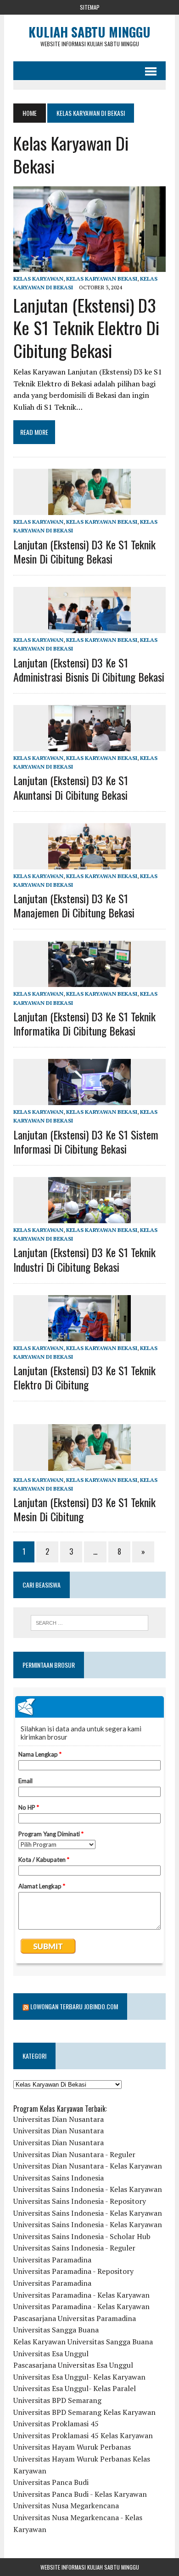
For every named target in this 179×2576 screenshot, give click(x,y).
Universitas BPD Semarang (57, 2400)
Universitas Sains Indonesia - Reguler (74, 2248)
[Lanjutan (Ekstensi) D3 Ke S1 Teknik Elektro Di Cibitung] (89, 1335)
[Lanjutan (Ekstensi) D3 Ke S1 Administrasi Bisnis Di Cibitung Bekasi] (89, 627)
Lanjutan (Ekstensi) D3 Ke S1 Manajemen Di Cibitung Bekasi (74, 905)
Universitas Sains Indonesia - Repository (80, 2201)
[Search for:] (89, 1623)
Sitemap (90, 7)
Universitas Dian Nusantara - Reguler (74, 2154)
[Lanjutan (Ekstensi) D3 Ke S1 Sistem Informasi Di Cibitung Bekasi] (89, 1099)
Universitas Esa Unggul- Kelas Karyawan (79, 2377)
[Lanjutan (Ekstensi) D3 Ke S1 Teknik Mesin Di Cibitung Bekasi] (89, 509)
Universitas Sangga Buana (56, 2330)
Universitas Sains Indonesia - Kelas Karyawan (88, 2189)
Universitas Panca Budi (51, 2482)
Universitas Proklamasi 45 (56, 2424)
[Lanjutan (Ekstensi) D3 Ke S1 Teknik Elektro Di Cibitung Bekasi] (89, 266)
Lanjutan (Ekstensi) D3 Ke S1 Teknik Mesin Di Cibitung (84, 1509)
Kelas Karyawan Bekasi (102, 279)
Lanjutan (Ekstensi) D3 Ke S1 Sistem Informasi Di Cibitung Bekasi (86, 1142)
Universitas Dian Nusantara (59, 2119)
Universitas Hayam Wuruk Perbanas (72, 2447)
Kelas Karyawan (38, 279)
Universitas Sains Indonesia (59, 2178)
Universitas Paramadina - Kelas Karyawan (81, 2295)
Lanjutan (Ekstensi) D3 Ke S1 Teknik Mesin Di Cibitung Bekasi (84, 551)
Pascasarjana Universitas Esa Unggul (73, 2365)
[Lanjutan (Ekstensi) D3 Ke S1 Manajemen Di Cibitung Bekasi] (89, 863)
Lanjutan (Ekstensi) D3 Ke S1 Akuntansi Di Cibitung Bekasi (71, 787)
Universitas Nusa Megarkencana (66, 2505)
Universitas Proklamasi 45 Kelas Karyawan (83, 2435)
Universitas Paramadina (52, 2260)
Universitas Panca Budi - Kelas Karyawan (80, 2494)
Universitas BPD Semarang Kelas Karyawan (84, 2412)
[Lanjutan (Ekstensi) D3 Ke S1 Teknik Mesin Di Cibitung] (89, 1464)
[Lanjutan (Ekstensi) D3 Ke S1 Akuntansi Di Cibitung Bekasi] (89, 745)
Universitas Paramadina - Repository (73, 2271)
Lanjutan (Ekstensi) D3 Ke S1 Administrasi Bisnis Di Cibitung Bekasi (89, 670)
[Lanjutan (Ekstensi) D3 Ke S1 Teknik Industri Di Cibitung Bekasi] (89, 1217)
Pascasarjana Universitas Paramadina (75, 2318)
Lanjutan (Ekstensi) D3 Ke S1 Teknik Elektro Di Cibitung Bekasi (86, 328)
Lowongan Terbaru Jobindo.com (74, 2006)
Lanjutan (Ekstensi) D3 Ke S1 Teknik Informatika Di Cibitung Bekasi (84, 1023)
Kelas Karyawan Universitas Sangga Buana (83, 2342)
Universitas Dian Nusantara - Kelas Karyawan (88, 2166)
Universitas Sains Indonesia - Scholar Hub (82, 2236)
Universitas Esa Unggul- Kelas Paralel (75, 2388)
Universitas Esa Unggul (51, 2354)
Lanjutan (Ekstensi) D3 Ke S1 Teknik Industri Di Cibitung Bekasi (84, 1259)
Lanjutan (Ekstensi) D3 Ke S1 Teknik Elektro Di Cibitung (84, 1377)
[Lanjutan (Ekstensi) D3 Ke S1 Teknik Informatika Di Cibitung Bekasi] (89, 981)
